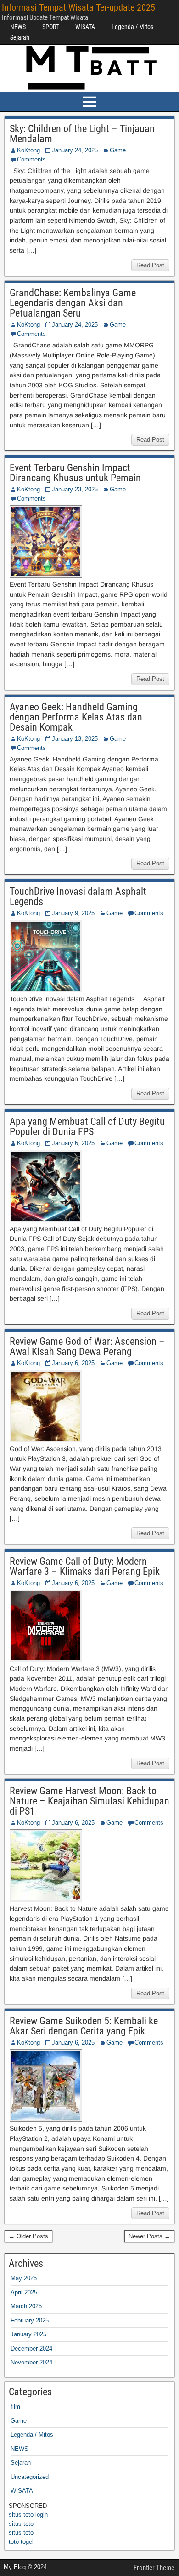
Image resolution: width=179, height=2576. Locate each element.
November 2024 (31, 2362)
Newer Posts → (149, 2236)
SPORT (50, 27)
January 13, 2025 (75, 739)
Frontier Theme (154, 2568)
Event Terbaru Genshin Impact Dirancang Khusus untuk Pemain (75, 473)
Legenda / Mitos (132, 27)
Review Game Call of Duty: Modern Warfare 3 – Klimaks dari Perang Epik (85, 1566)
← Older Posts (28, 2236)
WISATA (85, 27)
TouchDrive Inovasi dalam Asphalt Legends (78, 896)
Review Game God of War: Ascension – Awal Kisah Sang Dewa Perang (87, 1346)
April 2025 (24, 2292)
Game (118, 150)
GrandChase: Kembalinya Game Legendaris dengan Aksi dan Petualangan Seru (73, 303)
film (15, 2406)
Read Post (150, 265)
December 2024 (31, 2348)
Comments (31, 159)
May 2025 (24, 2278)
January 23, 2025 (75, 489)
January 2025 (28, 2334)
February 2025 (30, 2320)
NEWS (18, 27)
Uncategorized (30, 2477)
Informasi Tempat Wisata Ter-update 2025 (78, 7)
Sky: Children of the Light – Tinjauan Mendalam (82, 134)
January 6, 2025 (73, 1143)
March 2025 (26, 2306)
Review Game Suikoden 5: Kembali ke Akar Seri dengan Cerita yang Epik (84, 2026)
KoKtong (28, 150)
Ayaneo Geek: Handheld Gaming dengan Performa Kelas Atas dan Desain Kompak (76, 717)
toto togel (21, 2542)
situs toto (21, 2524)
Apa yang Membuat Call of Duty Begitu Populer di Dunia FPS (87, 1127)
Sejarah (20, 37)
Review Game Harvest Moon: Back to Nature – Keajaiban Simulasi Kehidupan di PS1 (89, 1801)
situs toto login (28, 2515)
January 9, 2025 (73, 913)
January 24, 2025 (75, 150)
